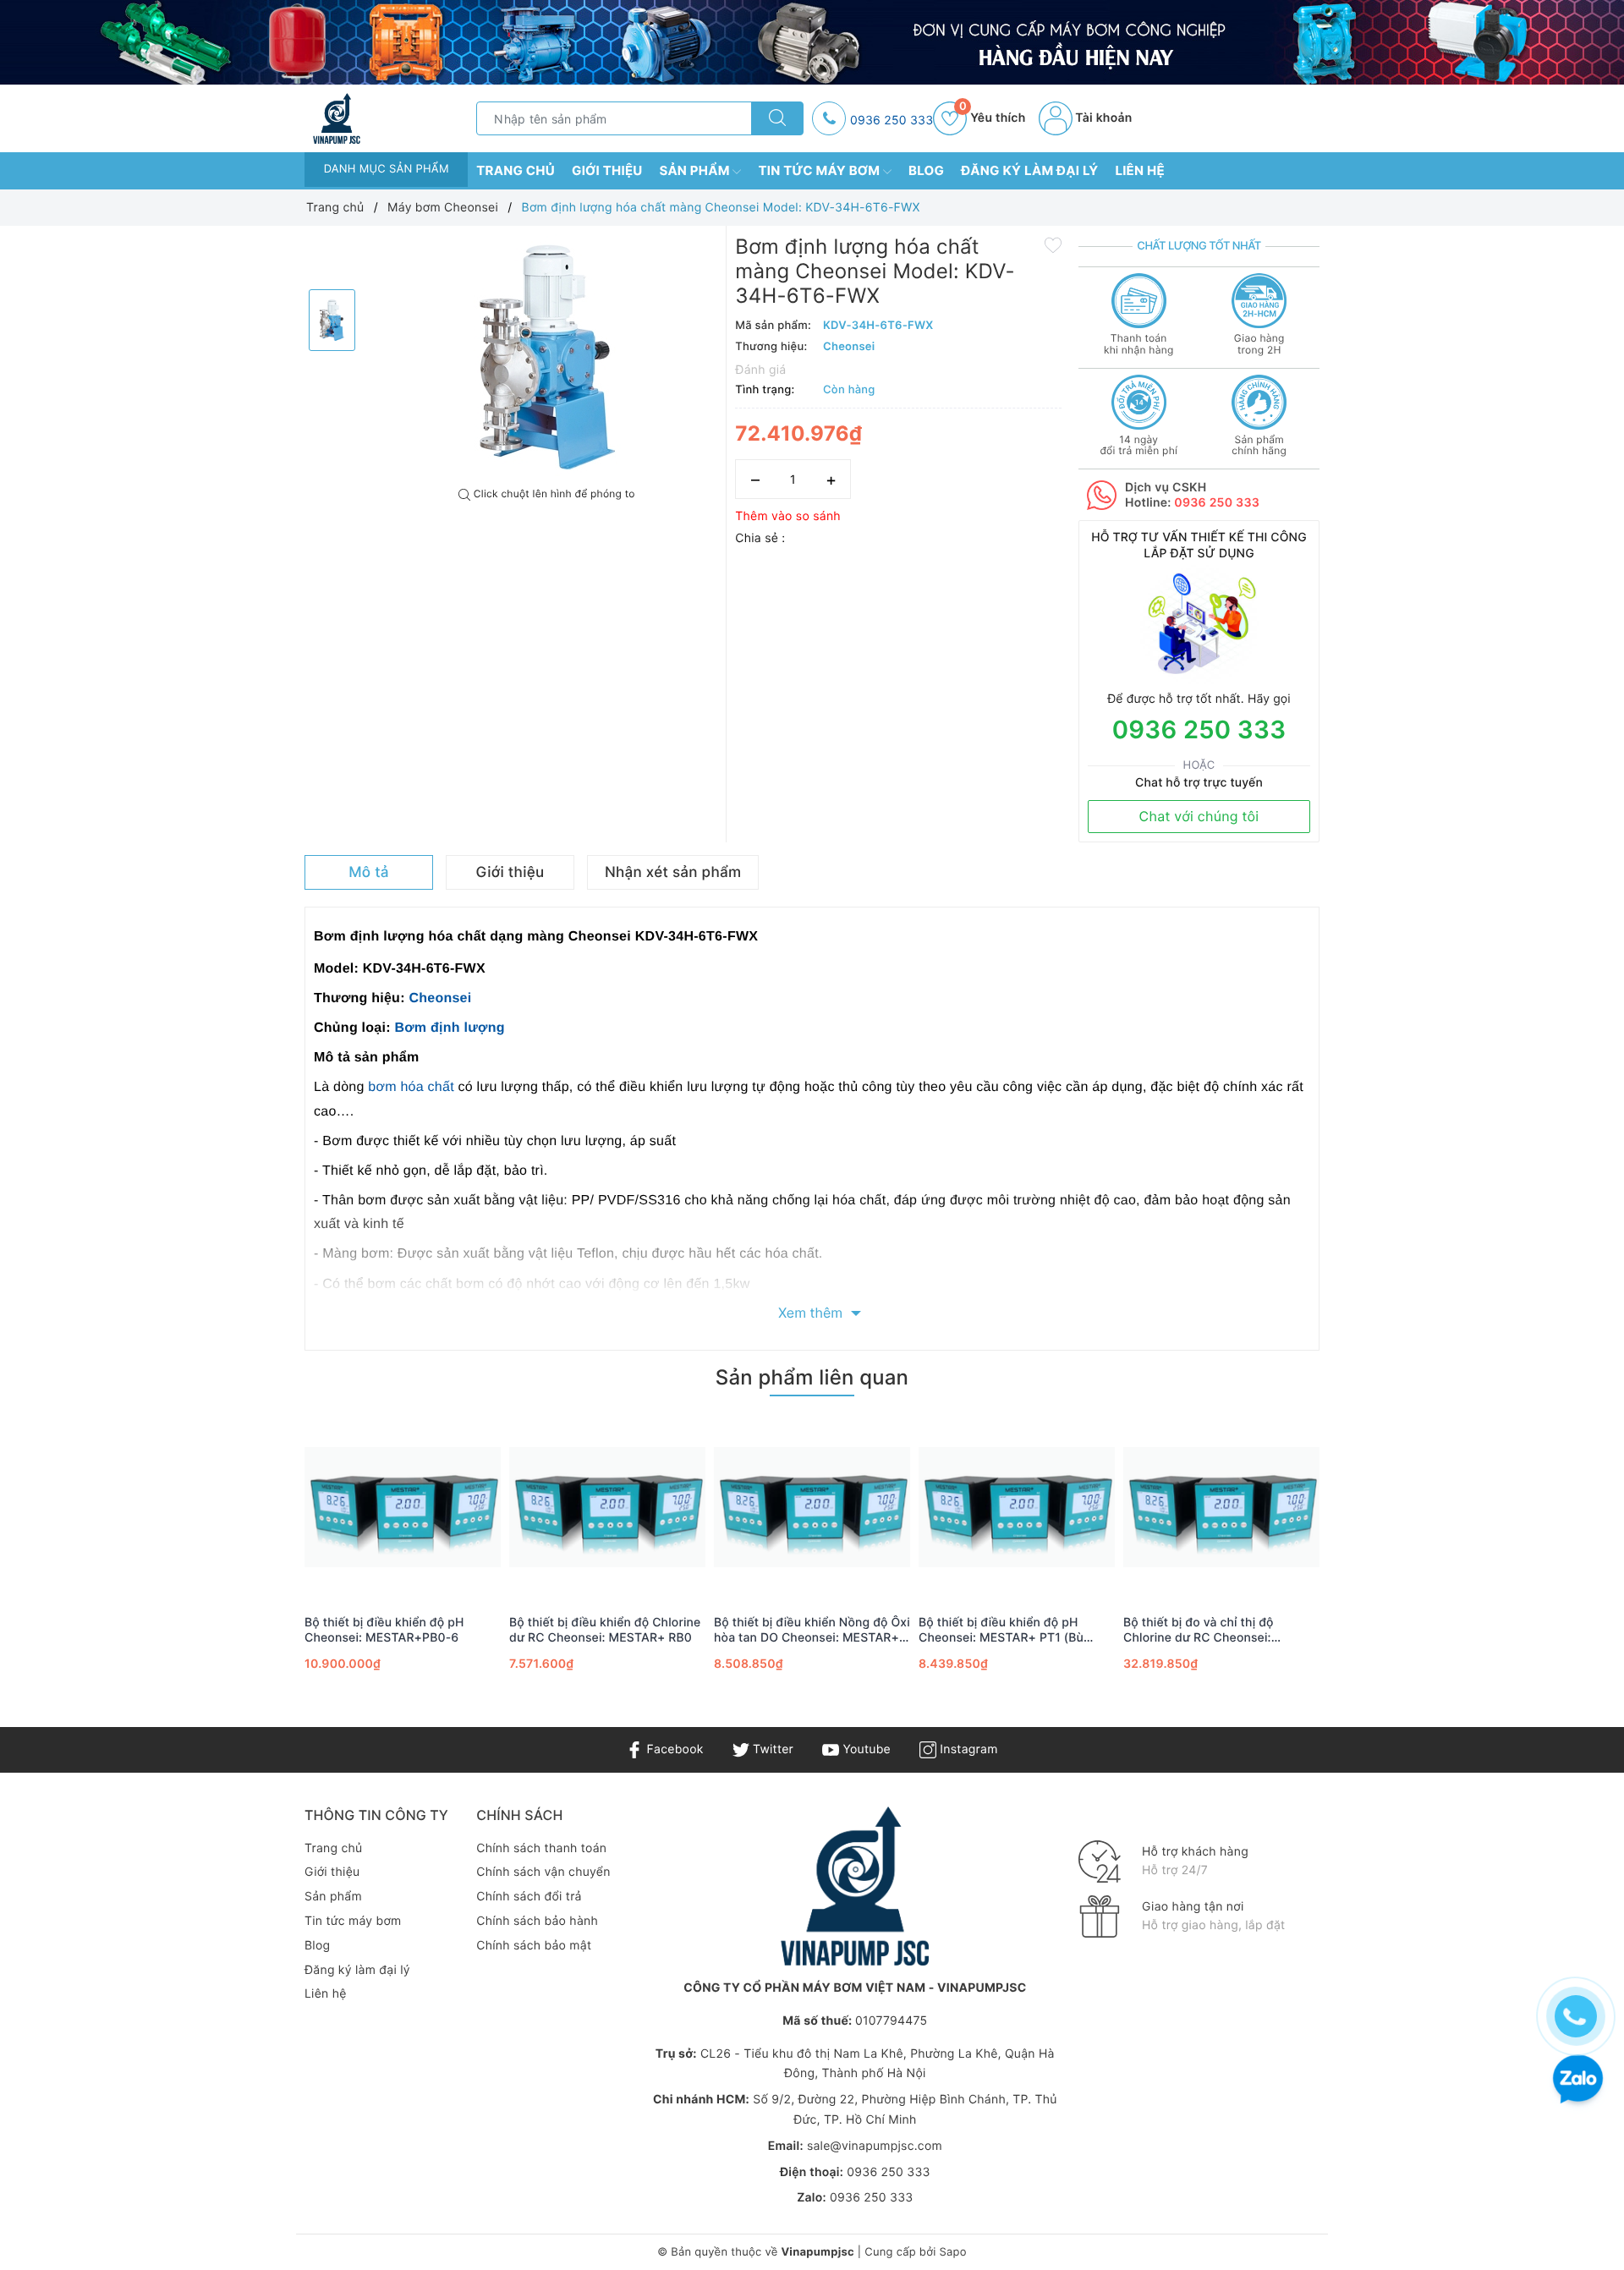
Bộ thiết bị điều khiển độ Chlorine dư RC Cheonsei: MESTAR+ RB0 (605, 1630)
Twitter (771, 1749)
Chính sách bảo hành (537, 1921)
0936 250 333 (892, 121)
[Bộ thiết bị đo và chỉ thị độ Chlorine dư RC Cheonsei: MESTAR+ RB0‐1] (1221, 1507)
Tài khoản (1103, 118)
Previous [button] (258, 1564)
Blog (926, 170)
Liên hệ (1140, 170)
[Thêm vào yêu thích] (1053, 244)
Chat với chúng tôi (1199, 816)
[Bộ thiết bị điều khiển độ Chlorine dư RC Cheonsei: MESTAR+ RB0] (607, 1507)
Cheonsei (440, 998)
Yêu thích (992, 118)
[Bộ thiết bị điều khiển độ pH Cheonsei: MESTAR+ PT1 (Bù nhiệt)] (1017, 1507)
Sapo (952, 2252)
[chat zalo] (1578, 2081)
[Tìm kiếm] (777, 118)
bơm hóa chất (411, 1087)
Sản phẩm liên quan (812, 1377)
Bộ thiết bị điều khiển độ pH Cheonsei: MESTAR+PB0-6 (384, 1630)
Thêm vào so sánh (788, 516)
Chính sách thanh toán (541, 1848)
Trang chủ (516, 170)
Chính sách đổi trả (529, 1897)
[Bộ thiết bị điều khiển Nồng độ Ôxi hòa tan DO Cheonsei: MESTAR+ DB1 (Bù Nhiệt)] (812, 1507)
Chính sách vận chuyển (543, 1872)
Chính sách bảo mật (534, 1946)
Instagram (967, 1749)
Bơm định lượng (449, 1028)
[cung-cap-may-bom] (812, 42)
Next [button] (1366, 1564)
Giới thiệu (607, 170)
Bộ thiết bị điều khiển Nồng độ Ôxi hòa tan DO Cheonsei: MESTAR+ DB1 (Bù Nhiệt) (812, 1631)
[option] (547, 357)
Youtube (865, 1749)
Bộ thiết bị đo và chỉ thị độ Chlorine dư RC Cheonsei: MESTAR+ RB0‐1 (1199, 1631)
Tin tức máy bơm (820, 170)
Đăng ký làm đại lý (1029, 170)
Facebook (673, 1749)
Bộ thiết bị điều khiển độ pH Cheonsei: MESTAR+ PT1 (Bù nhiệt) (1001, 1631)
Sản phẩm (697, 170)
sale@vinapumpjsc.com (875, 2146)
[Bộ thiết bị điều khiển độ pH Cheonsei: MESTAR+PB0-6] (403, 1507)
